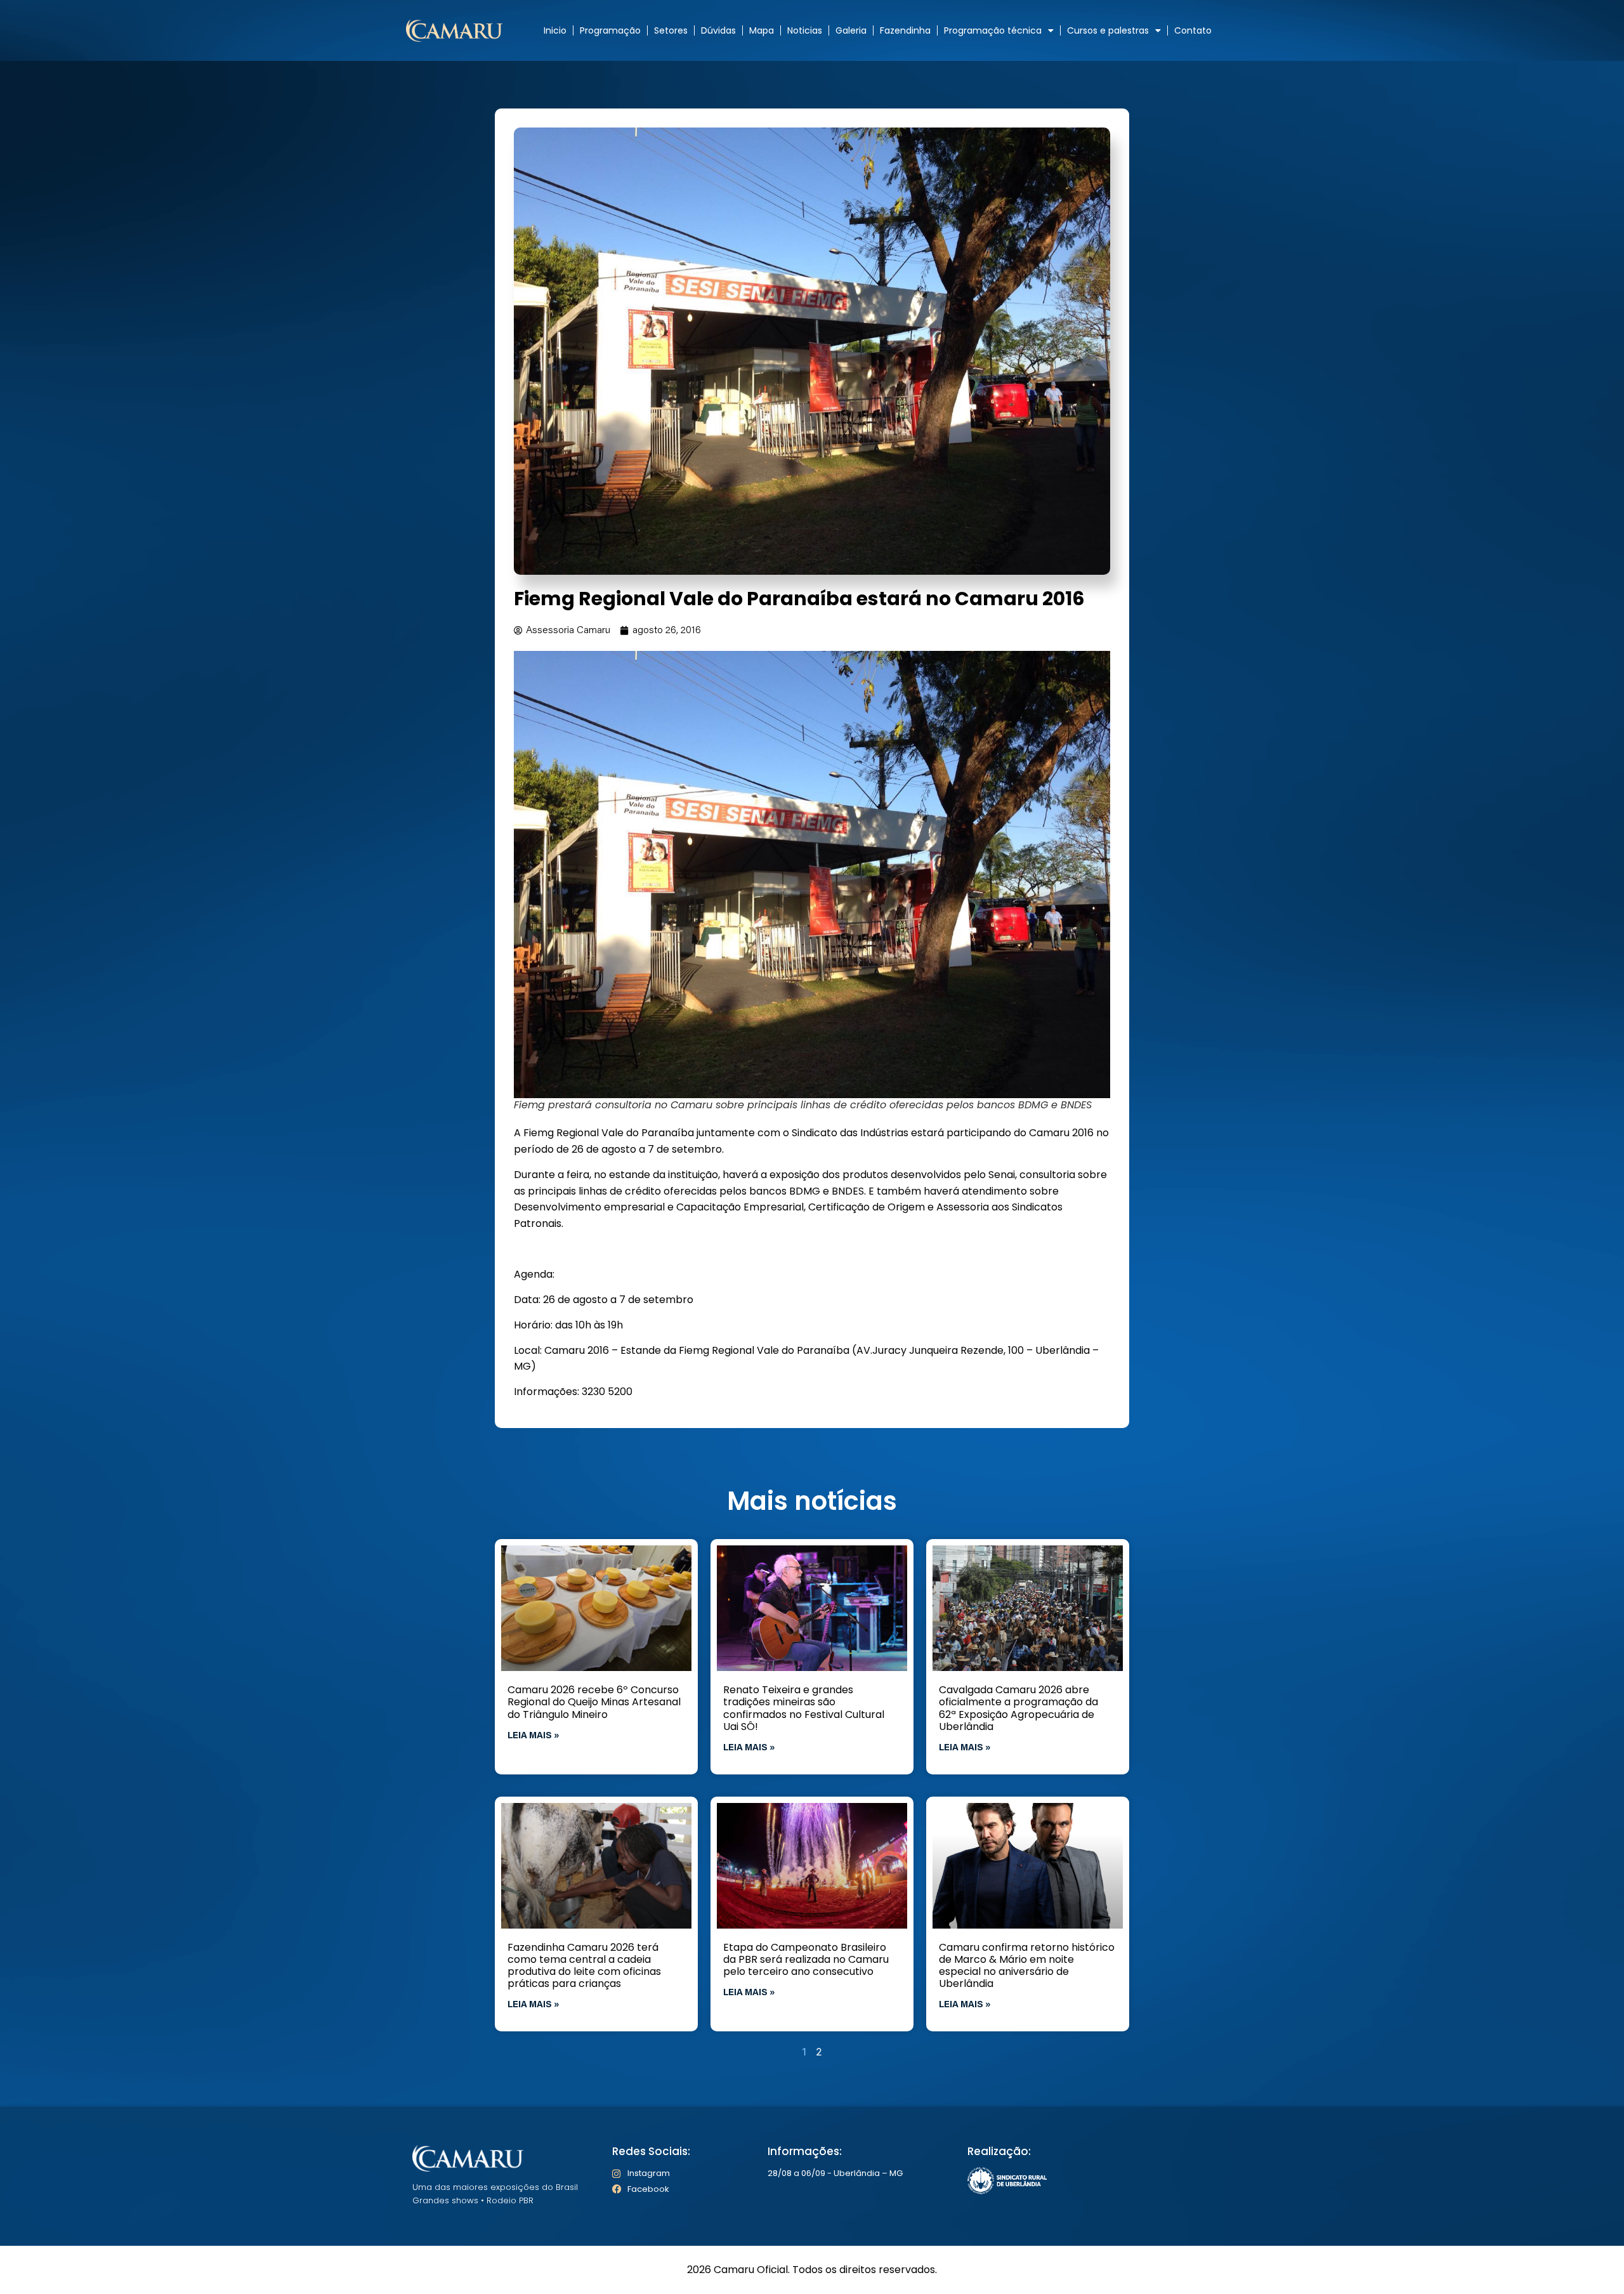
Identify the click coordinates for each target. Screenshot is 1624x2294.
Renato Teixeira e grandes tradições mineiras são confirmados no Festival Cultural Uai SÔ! (804, 1708)
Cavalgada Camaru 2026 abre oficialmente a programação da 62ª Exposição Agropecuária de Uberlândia (1018, 1708)
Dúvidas (718, 30)
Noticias (805, 30)
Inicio (555, 30)
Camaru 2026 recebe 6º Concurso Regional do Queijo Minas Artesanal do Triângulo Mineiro (594, 1702)
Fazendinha (905, 30)
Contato (1193, 30)
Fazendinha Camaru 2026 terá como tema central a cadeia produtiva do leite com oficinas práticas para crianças (584, 1966)
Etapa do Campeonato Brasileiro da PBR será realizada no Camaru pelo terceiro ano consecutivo (806, 1959)
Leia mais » (534, 1736)
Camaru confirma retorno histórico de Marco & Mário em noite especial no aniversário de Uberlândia (1027, 1966)
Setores (671, 30)
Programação (610, 30)
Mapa (762, 30)
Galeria (851, 30)
